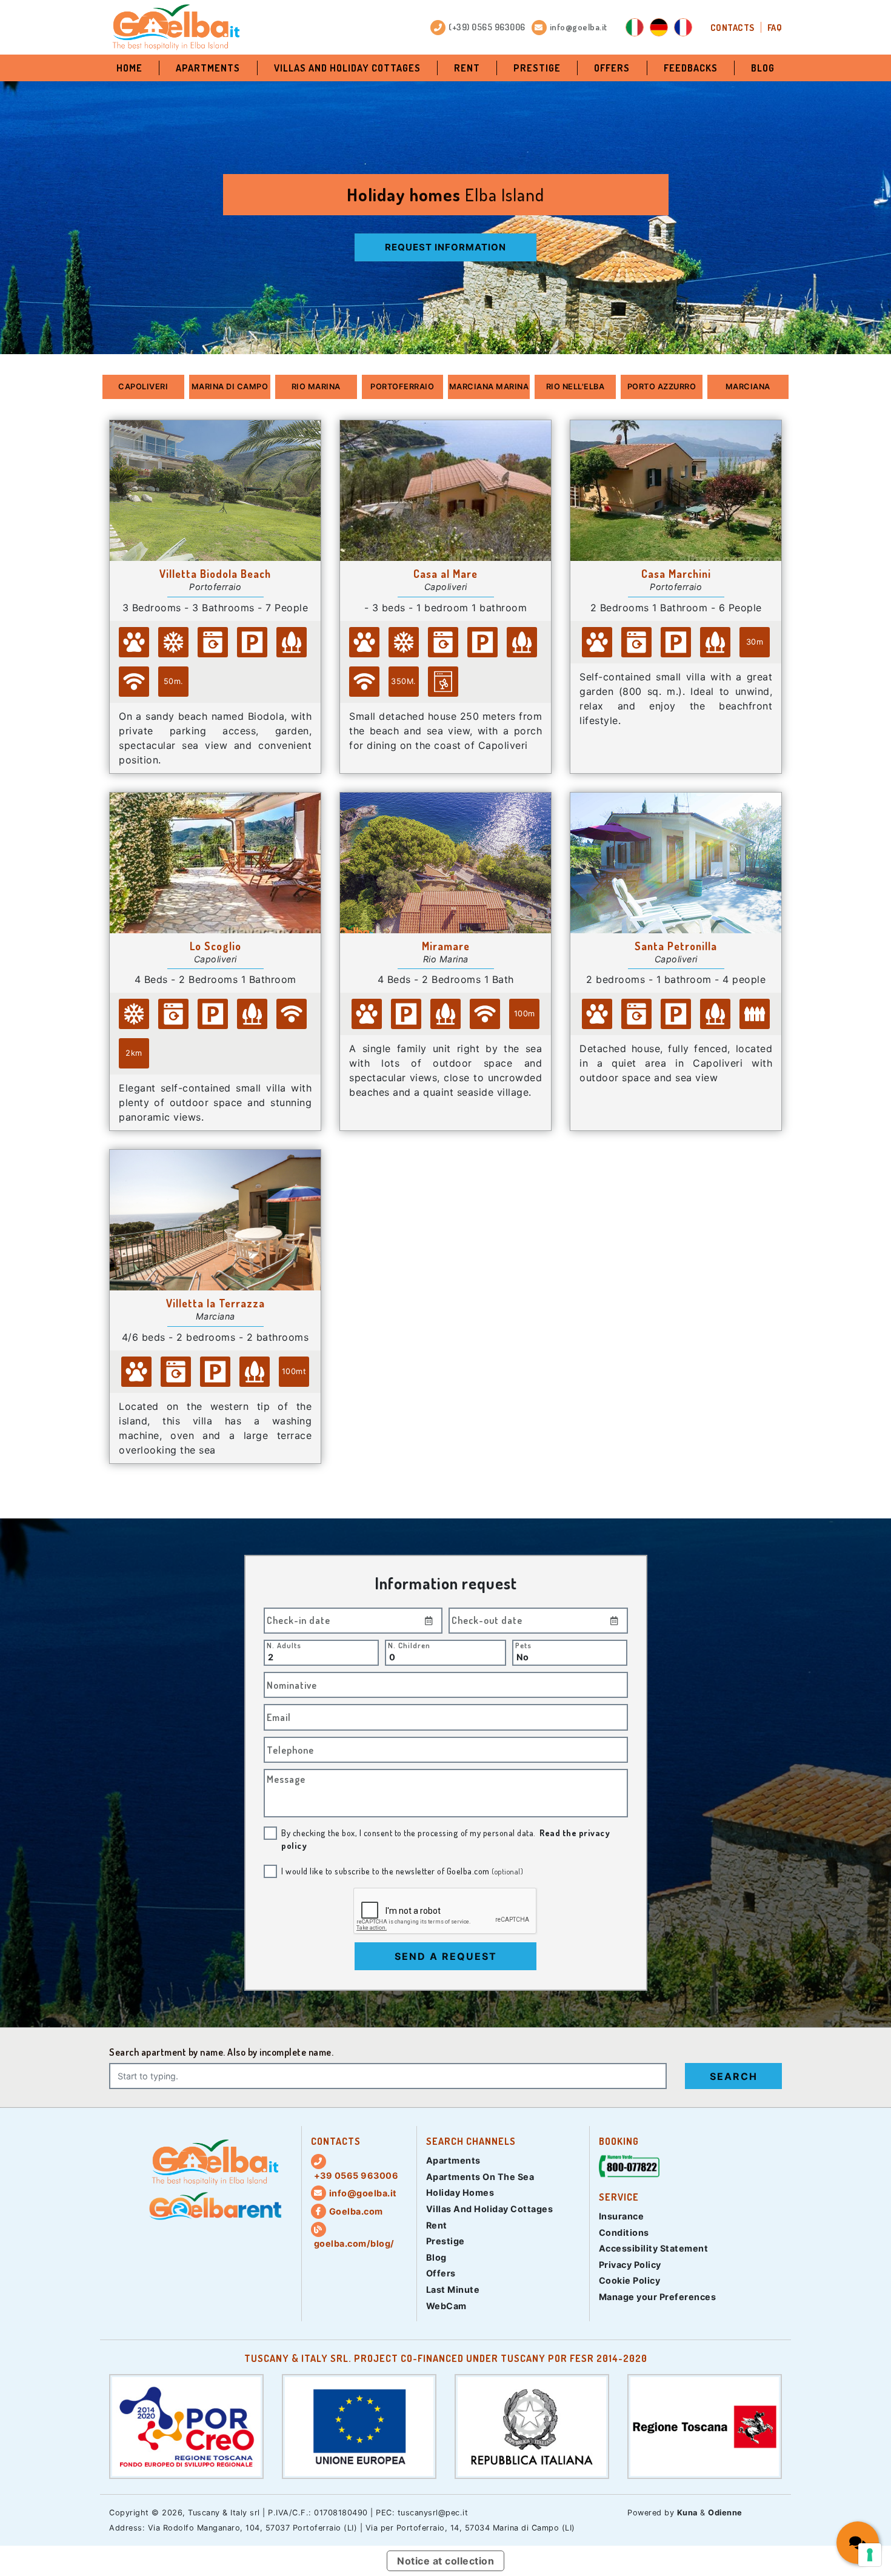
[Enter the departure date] (615, 1621)
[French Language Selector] (683, 27)
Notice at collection (446, 2561)
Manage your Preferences (658, 2297)
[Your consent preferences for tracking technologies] (870, 2555)
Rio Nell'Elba (576, 387)
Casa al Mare (446, 574)
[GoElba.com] (215, 2162)
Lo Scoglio (215, 946)
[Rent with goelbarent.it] (215, 2206)
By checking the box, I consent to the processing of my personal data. (446, 1839)
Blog (763, 68)
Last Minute (453, 2289)
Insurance (622, 2216)
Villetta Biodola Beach (215, 574)
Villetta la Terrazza (215, 1303)
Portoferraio (402, 387)
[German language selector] (659, 27)
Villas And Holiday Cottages (347, 68)
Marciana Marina (489, 387)
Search (734, 2076)
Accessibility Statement (654, 2248)
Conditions (624, 2232)
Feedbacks (691, 68)
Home (129, 68)
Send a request (446, 1956)
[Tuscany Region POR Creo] (186, 2426)
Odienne (725, 2513)
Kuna (687, 2513)
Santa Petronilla (676, 946)
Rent (467, 68)
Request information (446, 247)
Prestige (537, 68)
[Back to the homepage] (176, 27)
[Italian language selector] (635, 27)
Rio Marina (316, 387)
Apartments (208, 68)
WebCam (446, 2306)
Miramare (446, 946)
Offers (612, 68)
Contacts (732, 27)
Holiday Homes (460, 2192)
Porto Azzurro (662, 387)
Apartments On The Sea (480, 2177)
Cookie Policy (630, 2280)
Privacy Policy (630, 2265)
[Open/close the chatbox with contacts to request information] (858, 2543)
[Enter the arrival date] (429, 1621)
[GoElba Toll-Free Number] (629, 2169)
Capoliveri (143, 387)
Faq (775, 27)
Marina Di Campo (230, 387)
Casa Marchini (676, 574)
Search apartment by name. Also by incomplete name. (221, 2052)
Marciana (748, 387)
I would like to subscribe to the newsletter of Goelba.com (402, 1871)
